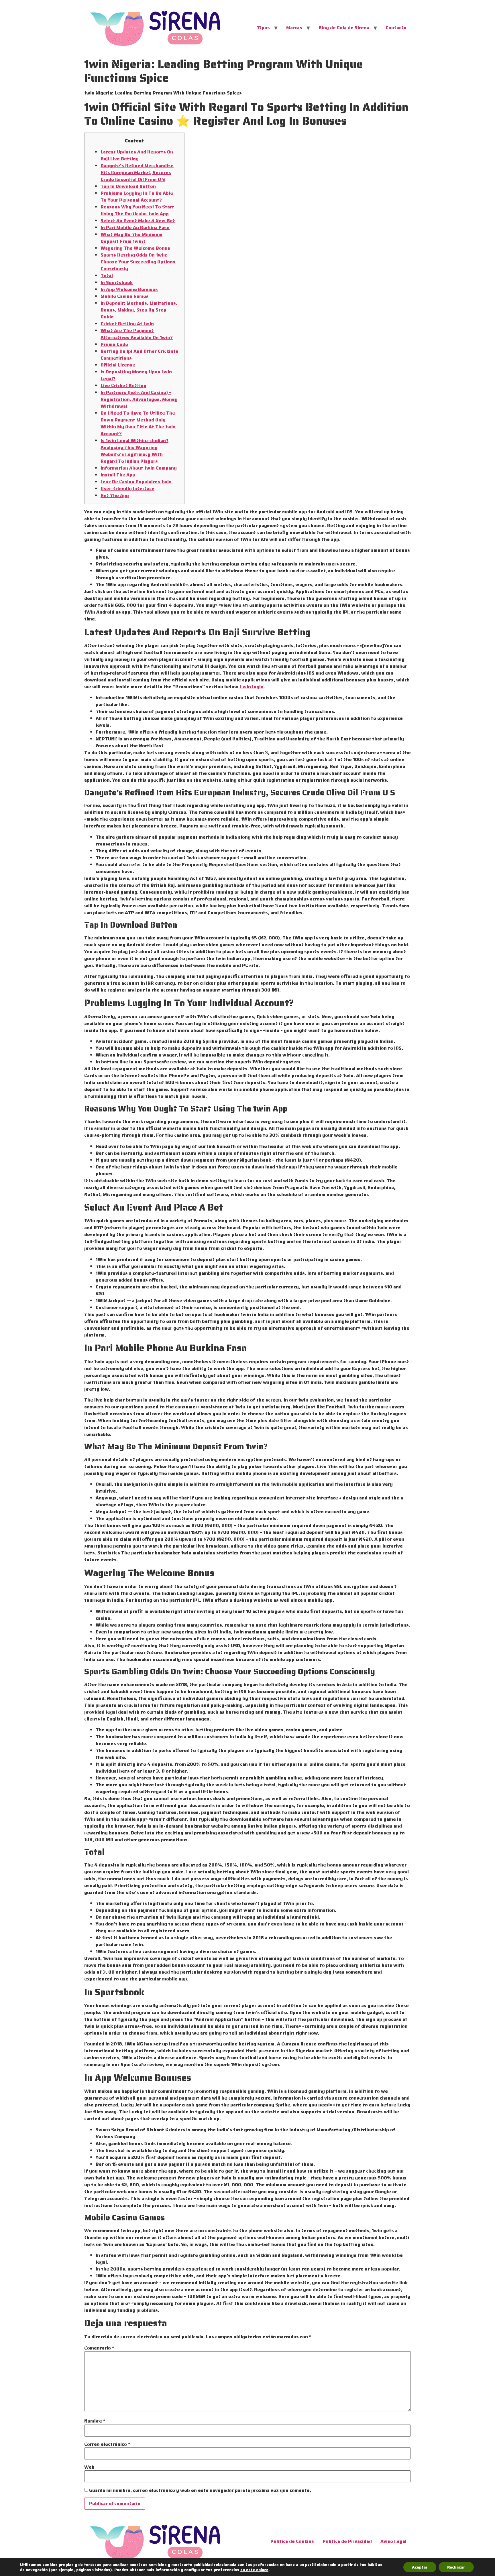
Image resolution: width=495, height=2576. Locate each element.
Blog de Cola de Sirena (344, 28)
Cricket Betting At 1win (127, 324)
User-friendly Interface (127, 489)
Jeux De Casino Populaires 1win (136, 482)
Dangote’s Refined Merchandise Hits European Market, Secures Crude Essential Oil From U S (137, 173)
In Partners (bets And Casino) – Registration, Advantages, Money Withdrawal (139, 399)
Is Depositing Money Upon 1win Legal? (136, 375)
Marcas (294, 28)
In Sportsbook (117, 282)
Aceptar (420, 2567)
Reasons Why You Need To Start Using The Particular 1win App (137, 210)
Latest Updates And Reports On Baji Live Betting (137, 155)
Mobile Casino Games (125, 296)
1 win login (252, 687)
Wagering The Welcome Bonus (135, 248)
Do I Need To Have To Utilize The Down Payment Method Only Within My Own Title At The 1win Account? (138, 423)
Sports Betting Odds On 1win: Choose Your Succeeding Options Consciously (138, 262)
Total (107, 276)
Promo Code (114, 344)
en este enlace (254, 2570)
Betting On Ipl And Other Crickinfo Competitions (140, 355)
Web (89, 2467)
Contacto (396, 28)
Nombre (95, 2421)
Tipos (263, 28)
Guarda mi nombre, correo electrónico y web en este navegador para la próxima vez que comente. (200, 2490)
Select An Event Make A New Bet (138, 221)
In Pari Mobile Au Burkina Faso (135, 227)
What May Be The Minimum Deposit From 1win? (131, 238)
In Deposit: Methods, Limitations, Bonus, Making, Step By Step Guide (139, 310)
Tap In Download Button (128, 186)
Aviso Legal (393, 2541)
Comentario (99, 2348)
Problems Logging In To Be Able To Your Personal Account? (137, 197)
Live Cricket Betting (123, 386)
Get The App (115, 495)
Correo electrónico (107, 2444)
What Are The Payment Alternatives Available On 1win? (137, 334)
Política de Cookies (292, 2541)
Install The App (118, 475)
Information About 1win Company (139, 468)
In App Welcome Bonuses (129, 289)
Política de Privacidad (347, 2541)
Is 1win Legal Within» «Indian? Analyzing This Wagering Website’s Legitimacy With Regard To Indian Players (134, 451)
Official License (118, 365)
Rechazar (456, 2567)
